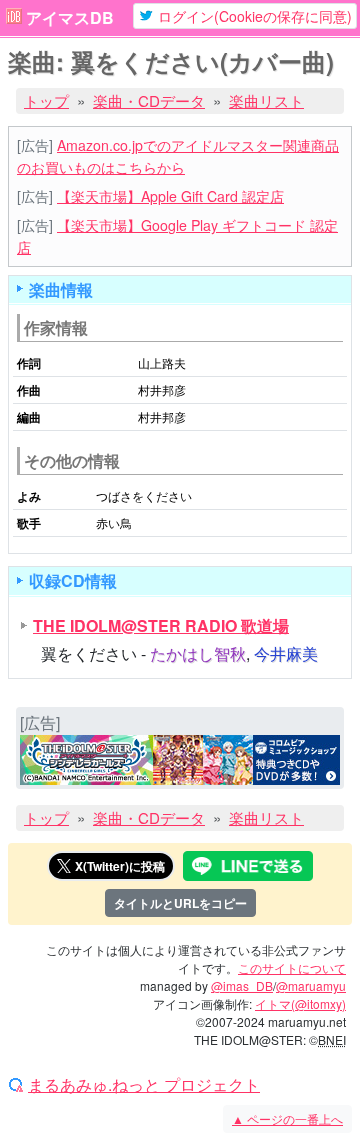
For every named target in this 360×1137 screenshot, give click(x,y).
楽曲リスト (266, 100)
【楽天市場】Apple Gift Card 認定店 (170, 196)
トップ (46, 100)
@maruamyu (311, 985)
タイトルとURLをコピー (180, 903)
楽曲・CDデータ (149, 100)
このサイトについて (292, 967)
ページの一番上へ (287, 1118)
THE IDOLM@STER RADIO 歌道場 (161, 625)
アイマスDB (70, 18)
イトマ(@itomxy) (300, 1003)
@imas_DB (242, 985)
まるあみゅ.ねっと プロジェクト (144, 1085)
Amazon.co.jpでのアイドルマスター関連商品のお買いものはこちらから (178, 155)
